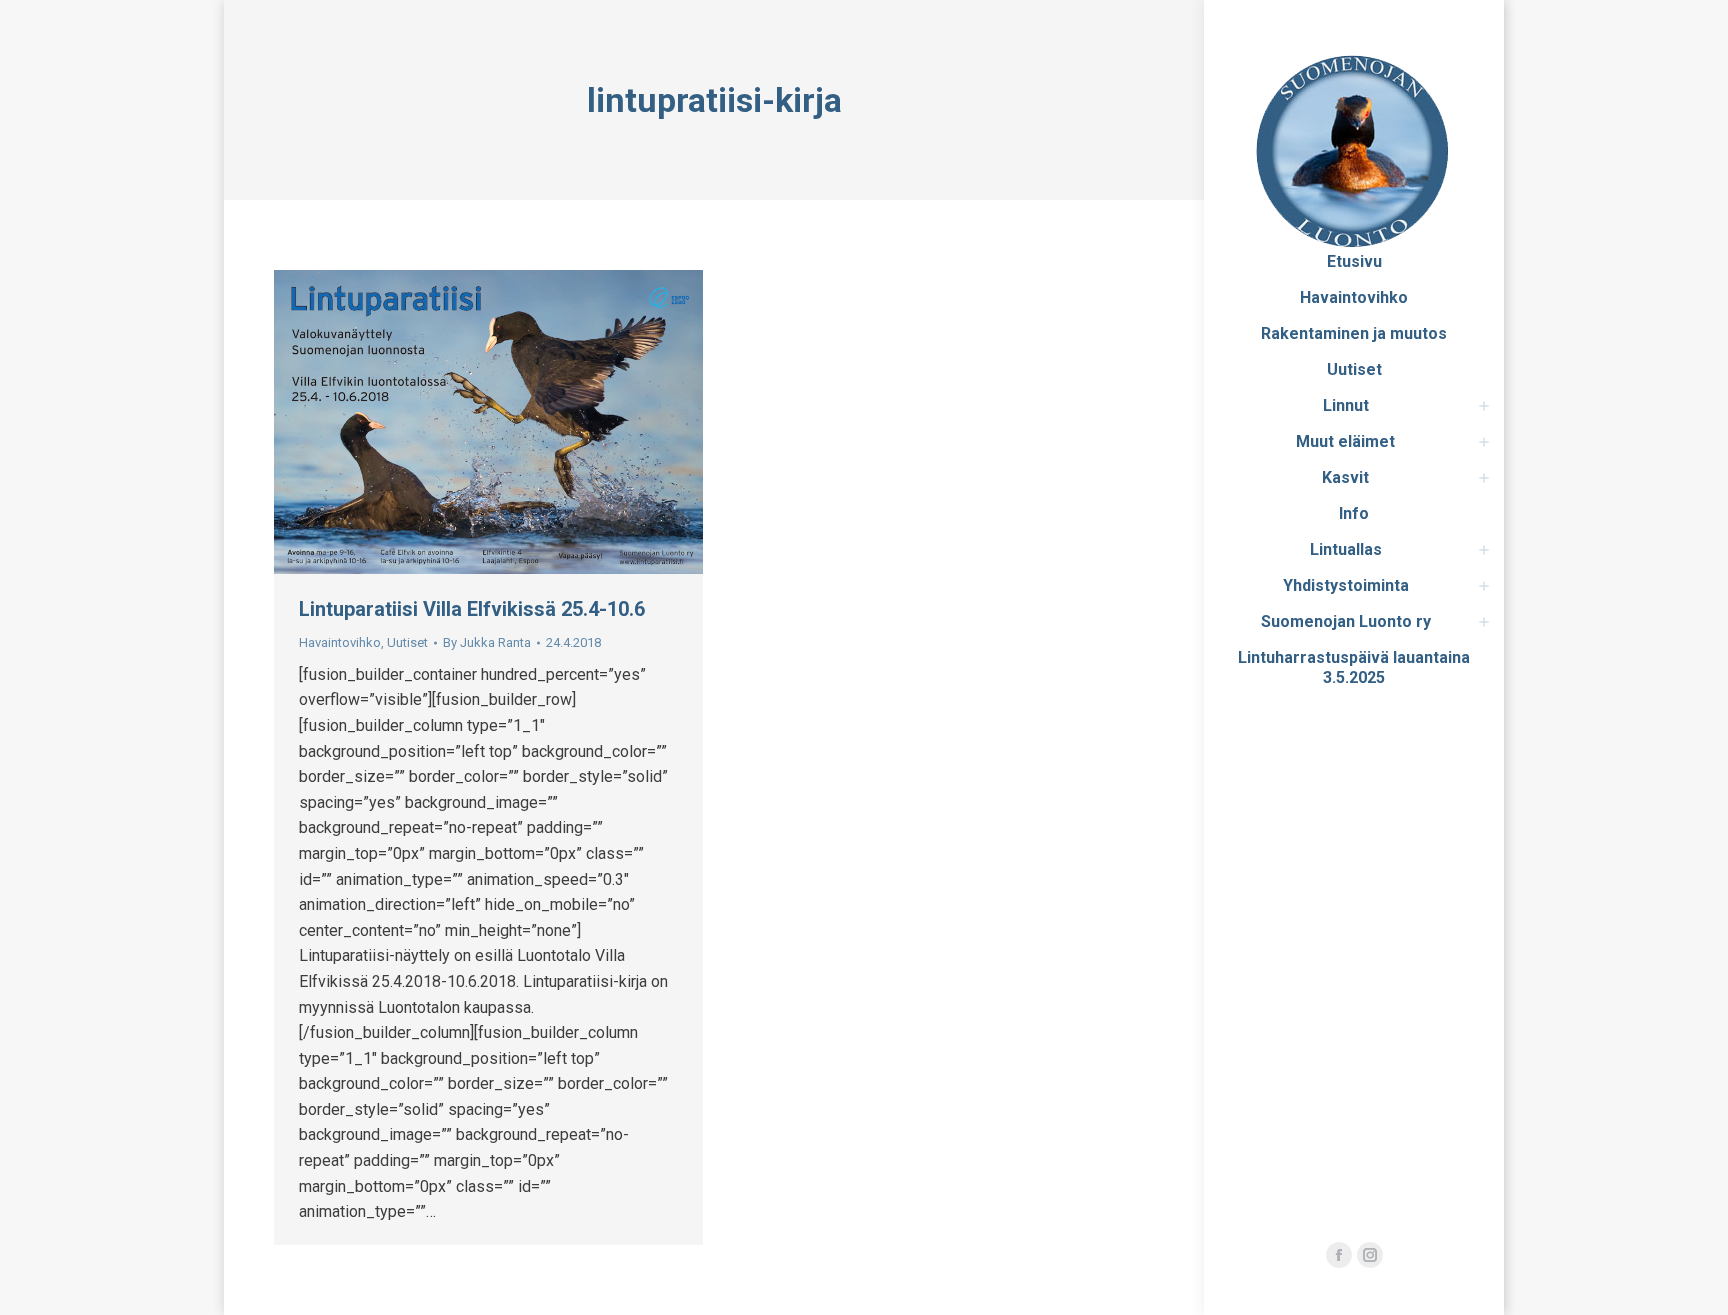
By (487, 642)
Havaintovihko (340, 642)
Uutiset (407, 642)
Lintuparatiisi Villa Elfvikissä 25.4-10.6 (472, 609)
